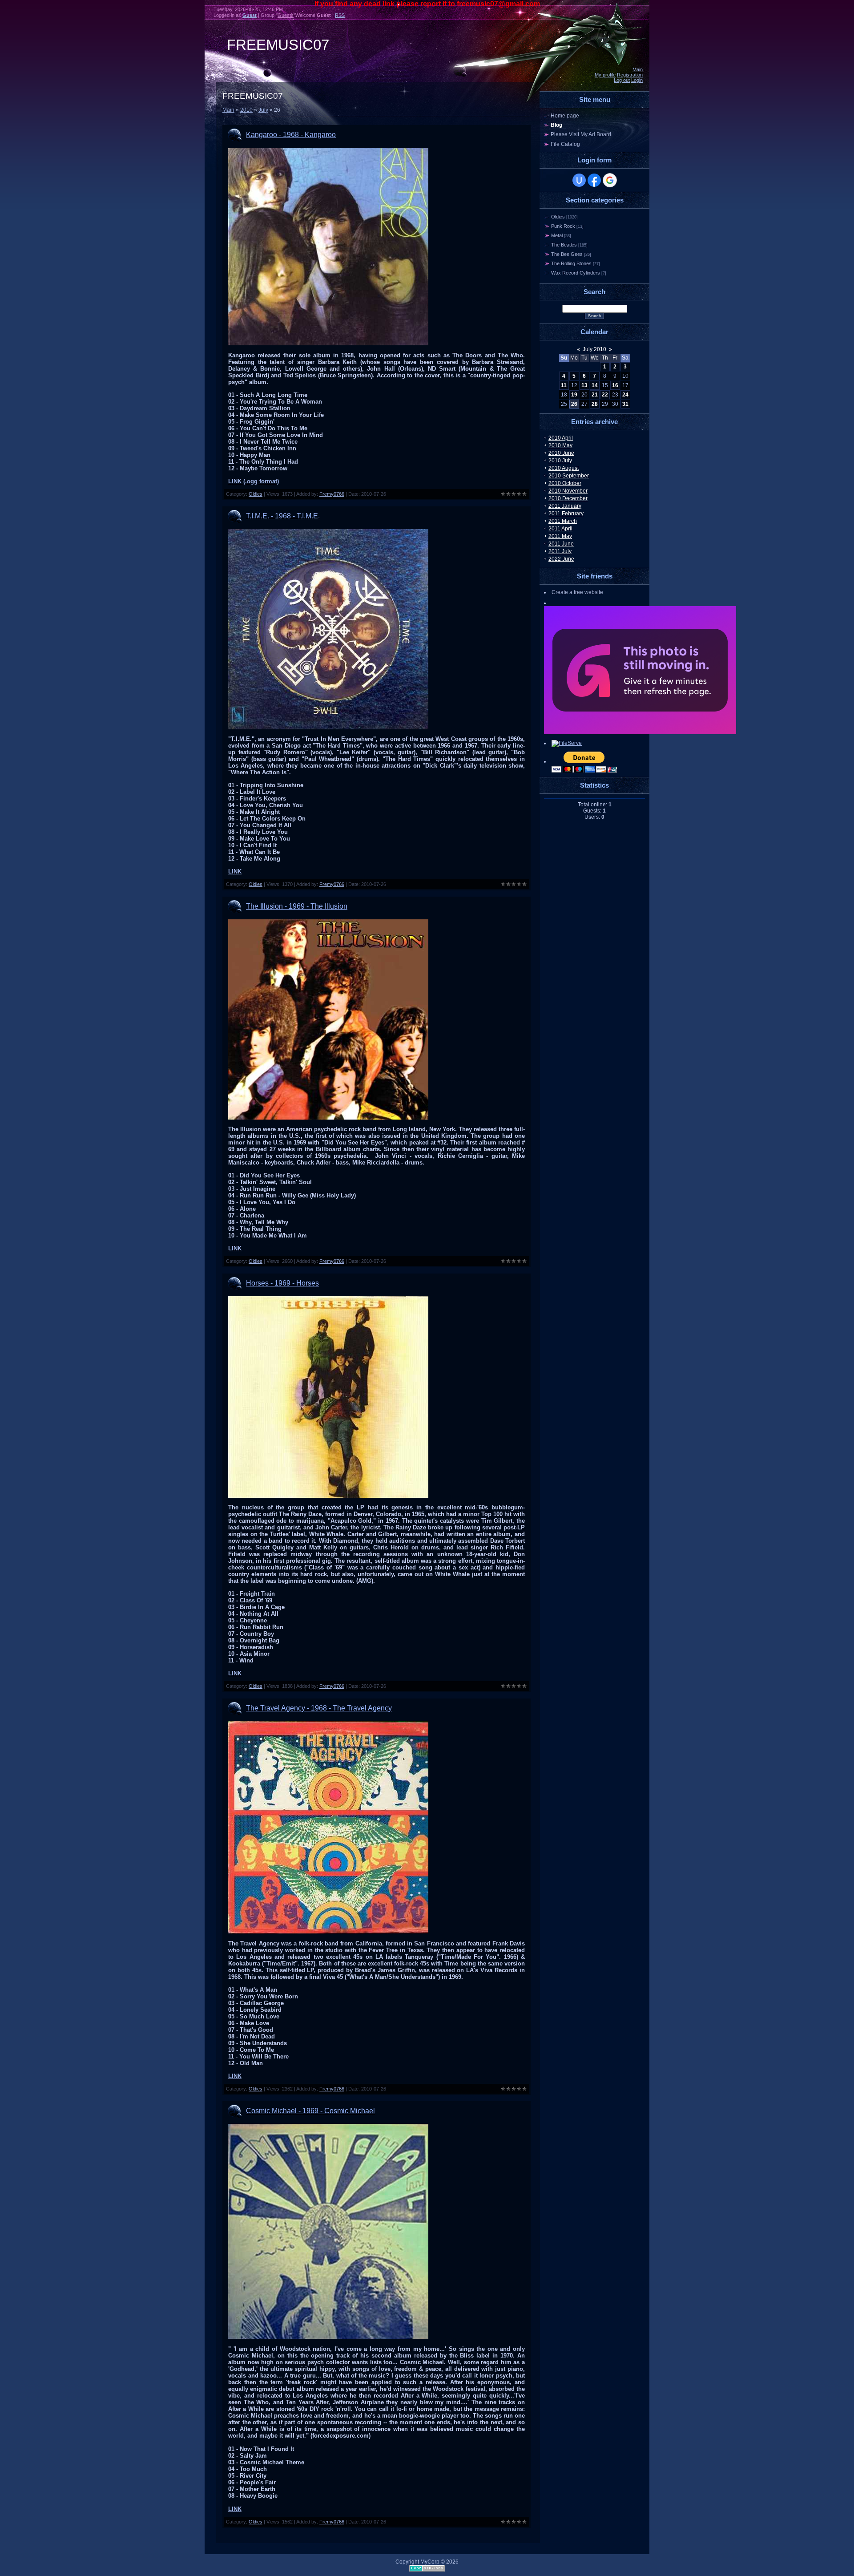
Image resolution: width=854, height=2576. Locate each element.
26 (574, 404)
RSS (340, 15)
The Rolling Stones (571, 263)
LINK (235, 871)
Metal (557, 235)
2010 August (564, 468)
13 (584, 385)
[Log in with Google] (610, 180)
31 (625, 404)
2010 (246, 110)
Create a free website (577, 592)
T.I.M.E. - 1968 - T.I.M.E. (283, 516)
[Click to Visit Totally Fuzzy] (640, 732)
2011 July (560, 551)
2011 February (566, 514)
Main (638, 69)
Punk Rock (563, 226)
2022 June (561, 559)
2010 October (565, 483)
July (263, 110)
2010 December (568, 498)
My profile (605, 75)
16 (615, 385)
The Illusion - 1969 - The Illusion (297, 906)
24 (625, 395)
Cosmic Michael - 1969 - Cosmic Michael (310, 2111)
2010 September (569, 476)
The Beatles (564, 245)
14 (595, 385)
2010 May (560, 445)
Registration (630, 75)
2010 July (560, 461)
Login (637, 80)
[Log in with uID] (579, 180)
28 (595, 404)
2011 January (565, 506)
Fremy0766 (332, 494)
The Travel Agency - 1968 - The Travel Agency (319, 1708)
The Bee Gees (567, 254)
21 (595, 395)
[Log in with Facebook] (594, 180)
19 (574, 395)
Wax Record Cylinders (576, 273)
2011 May (560, 536)
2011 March (563, 521)
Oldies (256, 494)
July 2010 (594, 349)
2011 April (560, 529)
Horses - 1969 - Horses (282, 1283)
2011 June (561, 544)
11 (564, 385)
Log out (622, 80)
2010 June (561, 453)
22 (605, 395)
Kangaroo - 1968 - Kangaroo (291, 135)
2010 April (561, 438)
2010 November (568, 491)
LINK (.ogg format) (254, 481)
